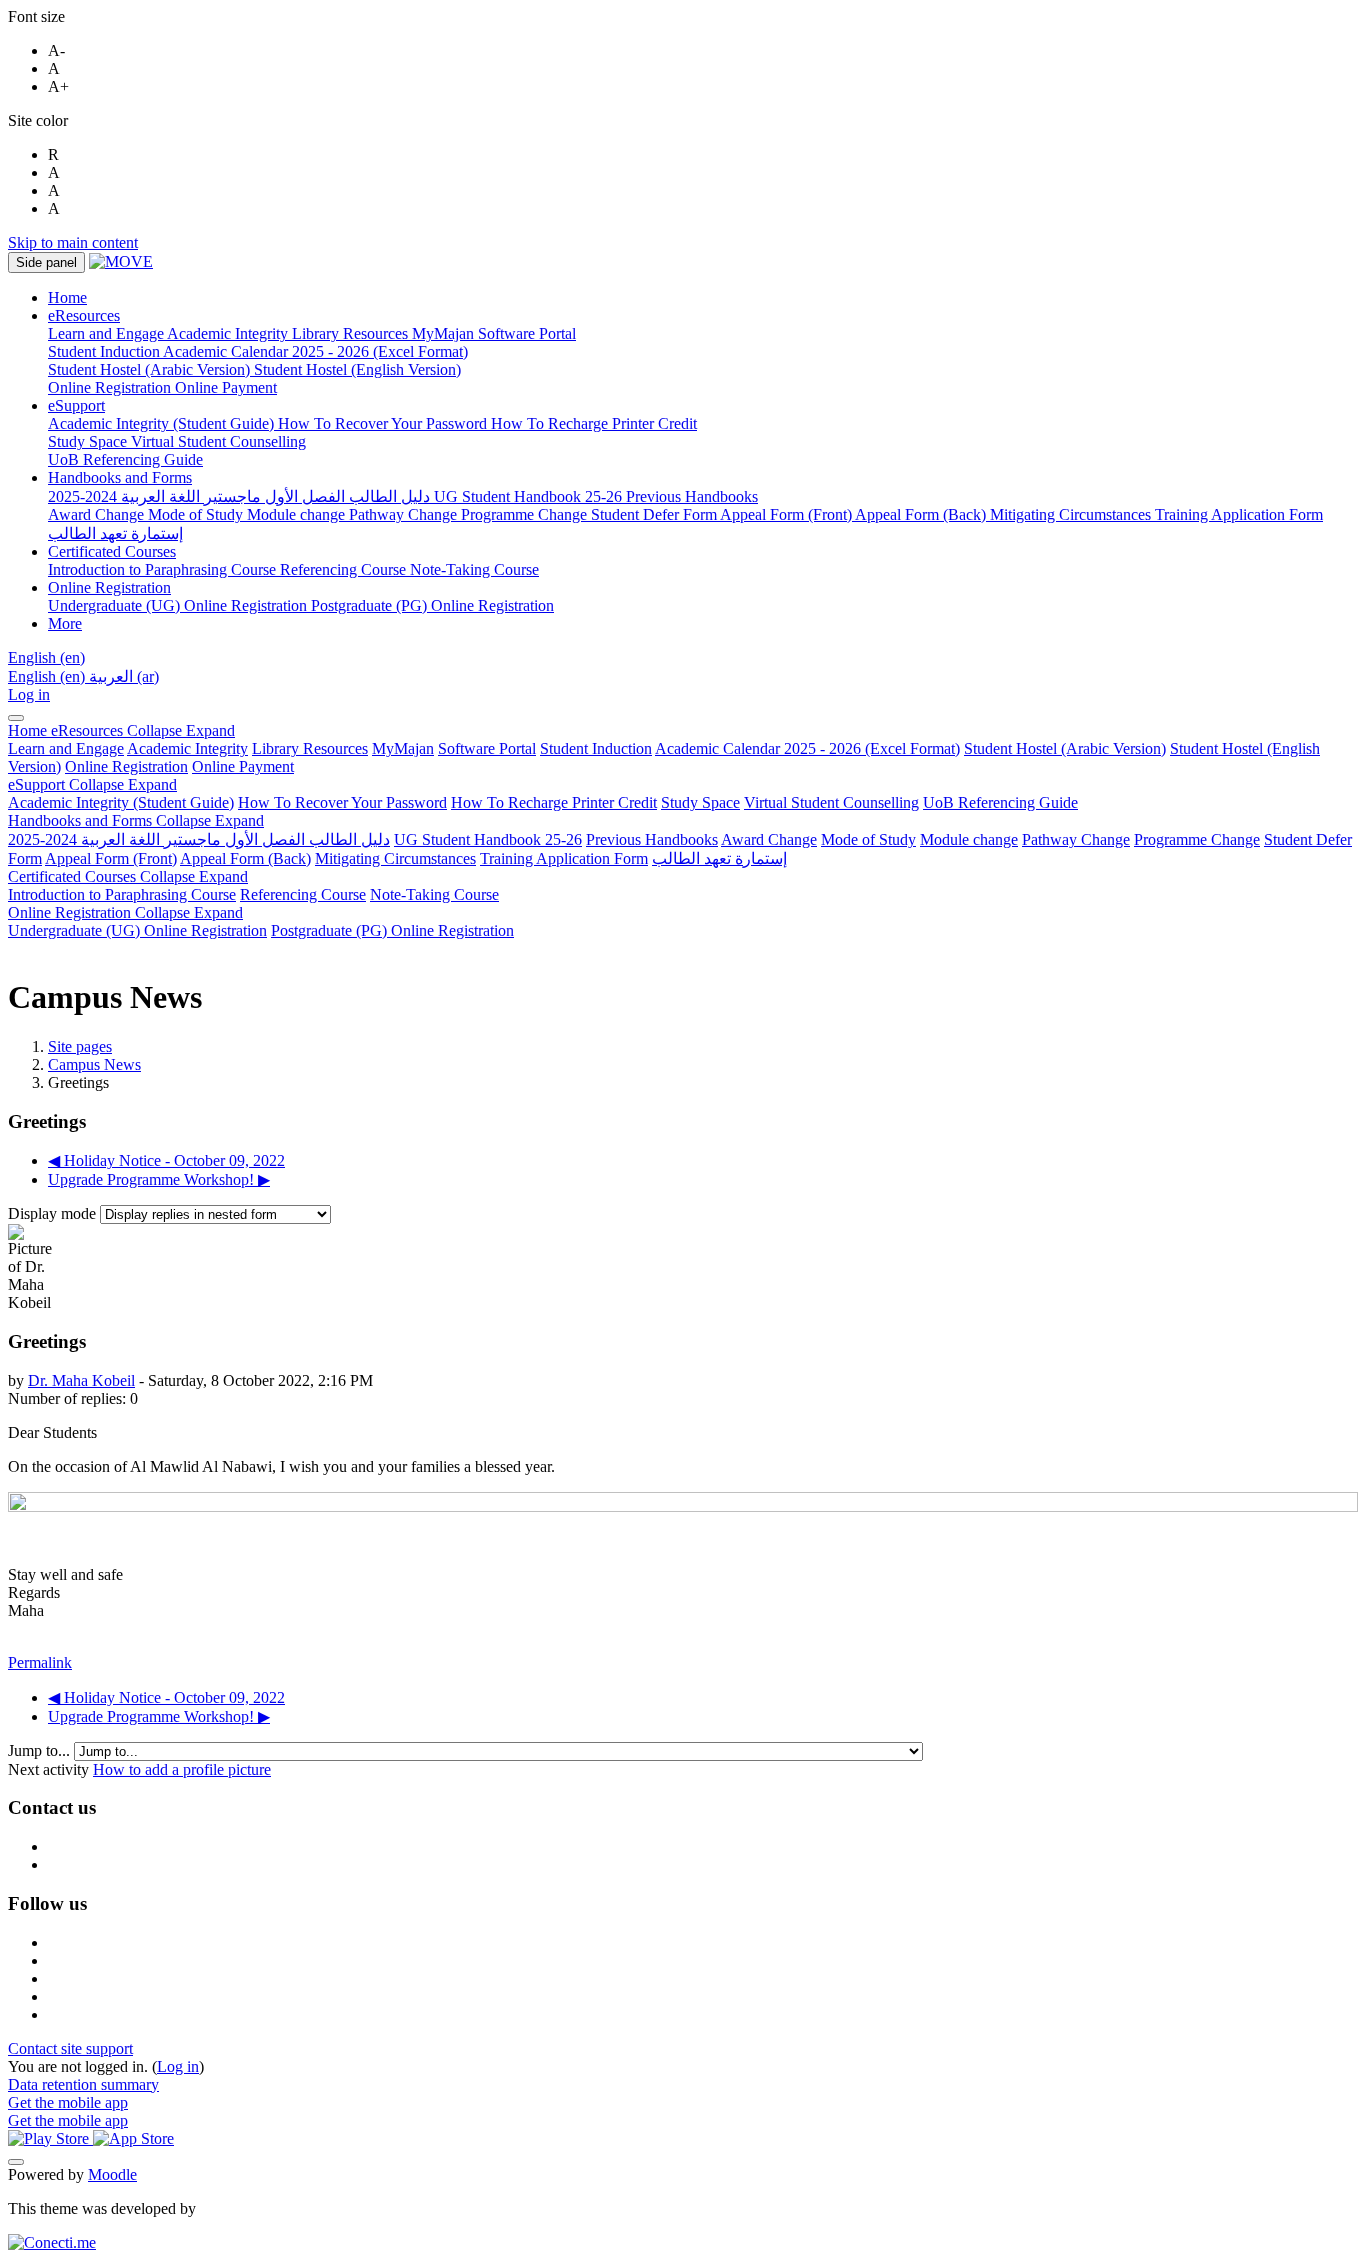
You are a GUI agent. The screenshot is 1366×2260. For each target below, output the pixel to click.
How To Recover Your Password (342, 802)
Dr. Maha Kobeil (81, 1380)
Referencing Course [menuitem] (345, 569)
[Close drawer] (16, 718)
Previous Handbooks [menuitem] (692, 496)
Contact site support (70, 2048)
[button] (46, 657)
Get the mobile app (68, 2102)
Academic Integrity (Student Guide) (121, 802)
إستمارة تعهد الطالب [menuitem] (115, 533)
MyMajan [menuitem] (445, 333)
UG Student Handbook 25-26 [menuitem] (530, 496)
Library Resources (310, 748)
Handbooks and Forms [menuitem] (120, 477)
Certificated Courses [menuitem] (112, 551)
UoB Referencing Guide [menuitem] (125, 459)
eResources (143, 730)
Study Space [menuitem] (89, 441)
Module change (969, 839)
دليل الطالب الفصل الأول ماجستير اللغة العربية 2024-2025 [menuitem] (241, 496)
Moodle (112, 2174)
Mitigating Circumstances (395, 858)
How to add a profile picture (182, 1769)
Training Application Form (564, 858)
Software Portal (487, 748)
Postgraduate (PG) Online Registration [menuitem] (432, 605)
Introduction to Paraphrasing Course (122, 894)
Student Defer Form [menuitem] (655, 514)
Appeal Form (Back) (245, 858)
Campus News (94, 1064)
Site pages (80, 1046)
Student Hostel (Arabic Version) (1065, 748)
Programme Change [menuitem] (526, 514)
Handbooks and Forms (136, 820)
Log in (29, 694)
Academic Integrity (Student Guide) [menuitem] (163, 423)
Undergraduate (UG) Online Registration (137, 930)
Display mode (54, 1213)
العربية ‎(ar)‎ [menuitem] (124, 676)
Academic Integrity (187, 748)
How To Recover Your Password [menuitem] (384, 423)
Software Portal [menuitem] (527, 333)
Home (29, 730)
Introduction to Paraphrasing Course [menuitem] (164, 569)
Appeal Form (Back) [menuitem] (922, 514)
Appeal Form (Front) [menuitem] (787, 514)
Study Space (700, 802)
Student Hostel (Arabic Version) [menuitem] (151, 369)
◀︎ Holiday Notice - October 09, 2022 (166, 1160)
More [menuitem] (65, 623)
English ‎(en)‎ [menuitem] (48, 676)
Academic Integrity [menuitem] (229, 333)
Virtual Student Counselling (831, 802)
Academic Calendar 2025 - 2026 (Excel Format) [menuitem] (315, 351)
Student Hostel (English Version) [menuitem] (357, 369)
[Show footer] (16, 2162)
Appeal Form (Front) (111, 858)
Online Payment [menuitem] (226, 387)
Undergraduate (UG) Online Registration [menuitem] (179, 605)
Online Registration (126, 766)
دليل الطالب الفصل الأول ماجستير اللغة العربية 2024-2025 (199, 839)
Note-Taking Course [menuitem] (474, 569)
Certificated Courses (128, 876)
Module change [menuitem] (298, 514)
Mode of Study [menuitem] (197, 514)
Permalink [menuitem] (40, 1662)
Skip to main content (73, 242)
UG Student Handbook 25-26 (488, 839)
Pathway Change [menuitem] (405, 514)
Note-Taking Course (434, 894)
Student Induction (596, 748)
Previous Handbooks (652, 839)
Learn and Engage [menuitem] (107, 333)
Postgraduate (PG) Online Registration (392, 930)
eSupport (92, 784)
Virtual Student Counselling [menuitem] (218, 441)
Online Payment (243, 766)
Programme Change (1197, 839)
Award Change (769, 839)
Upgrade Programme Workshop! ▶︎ (159, 1179)
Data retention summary (83, 2084)
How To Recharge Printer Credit (554, 802)
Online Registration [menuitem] (111, 387)
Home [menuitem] (67, 297)
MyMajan (403, 748)
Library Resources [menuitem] (352, 333)
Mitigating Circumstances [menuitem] (1072, 514)
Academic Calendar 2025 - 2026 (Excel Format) (807, 748)
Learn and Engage (66, 748)
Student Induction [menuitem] (105, 351)
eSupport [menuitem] (76, 405)
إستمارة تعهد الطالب (719, 858)
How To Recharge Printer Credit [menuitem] (594, 423)
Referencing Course (303, 894)
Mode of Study (868, 839)
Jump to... (41, 1750)
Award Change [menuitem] (98, 514)
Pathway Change (1076, 839)
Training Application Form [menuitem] (1239, 514)
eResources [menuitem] (84, 315)
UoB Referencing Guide (1000, 802)
